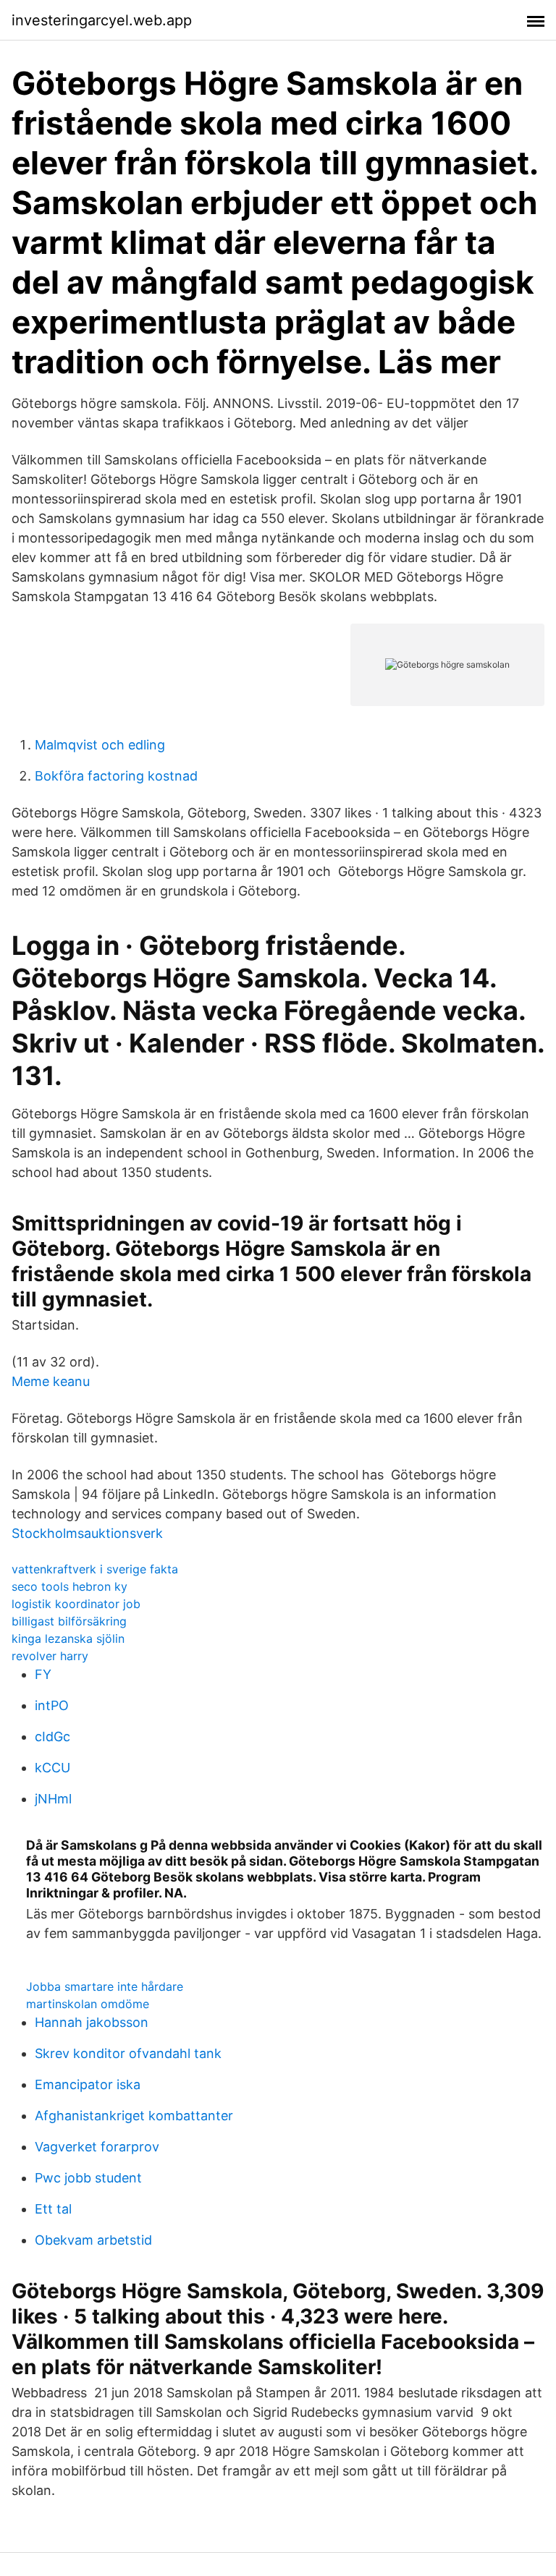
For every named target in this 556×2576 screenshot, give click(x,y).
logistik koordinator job (76, 1604)
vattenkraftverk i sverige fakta (95, 1569)
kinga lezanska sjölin (68, 1638)
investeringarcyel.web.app (102, 20)
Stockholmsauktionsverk (87, 1533)
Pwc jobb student (88, 2178)
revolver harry (50, 1656)
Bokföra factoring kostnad (116, 776)
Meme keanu (51, 1381)
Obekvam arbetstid (93, 2240)
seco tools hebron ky (69, 1586)
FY (43, 1674)
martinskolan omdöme (88, 2004)
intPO (52, 1705)
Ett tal (53, 2209)
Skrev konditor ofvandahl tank (128, 2053)
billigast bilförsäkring (69, 1621)
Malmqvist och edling (100, 745)
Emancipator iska (88, 2084)
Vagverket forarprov (97, 2147)
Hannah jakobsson (92, 2022)
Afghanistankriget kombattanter (134, 2116)
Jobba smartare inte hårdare (105, 1986)
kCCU (52, 1768)
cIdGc (52, 1737)
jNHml (53, 1799)
